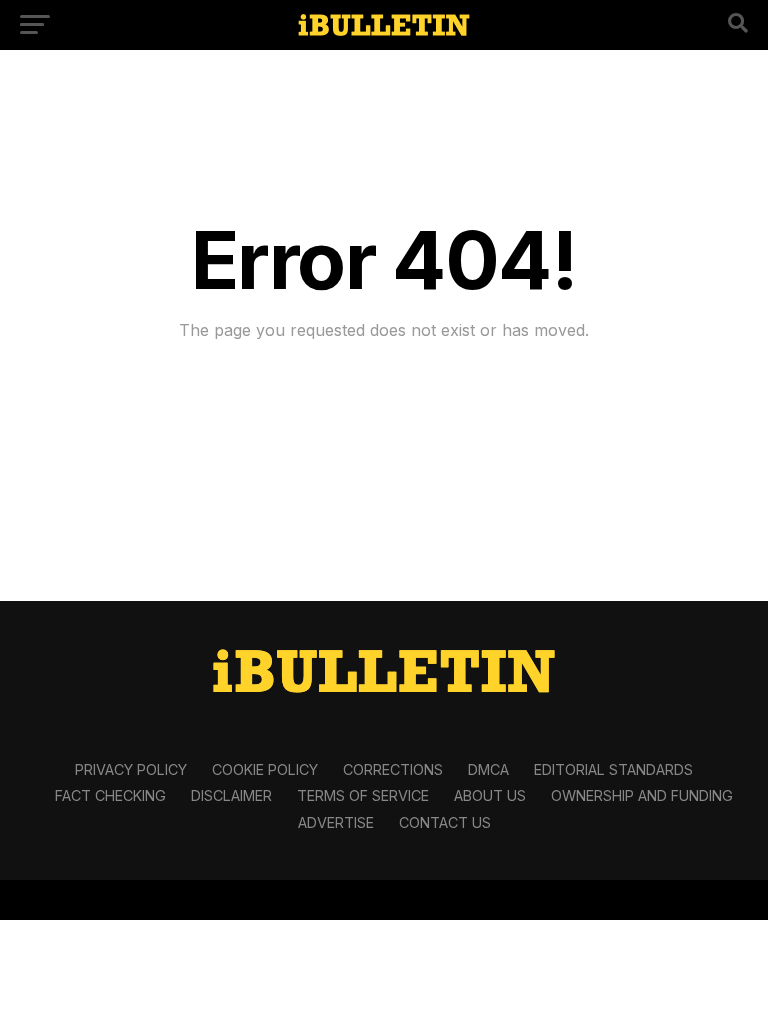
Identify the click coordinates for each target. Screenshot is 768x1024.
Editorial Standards (613, 769)
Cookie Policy (265, 769)
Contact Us (445, 822)
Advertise (336, 822)
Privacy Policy (131, 769)
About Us (490, 795)
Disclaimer (231, 795)
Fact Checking (110, 795)
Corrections (393, 769)
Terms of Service (363, 795)
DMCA (488, 769)
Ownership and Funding (642, 795)
